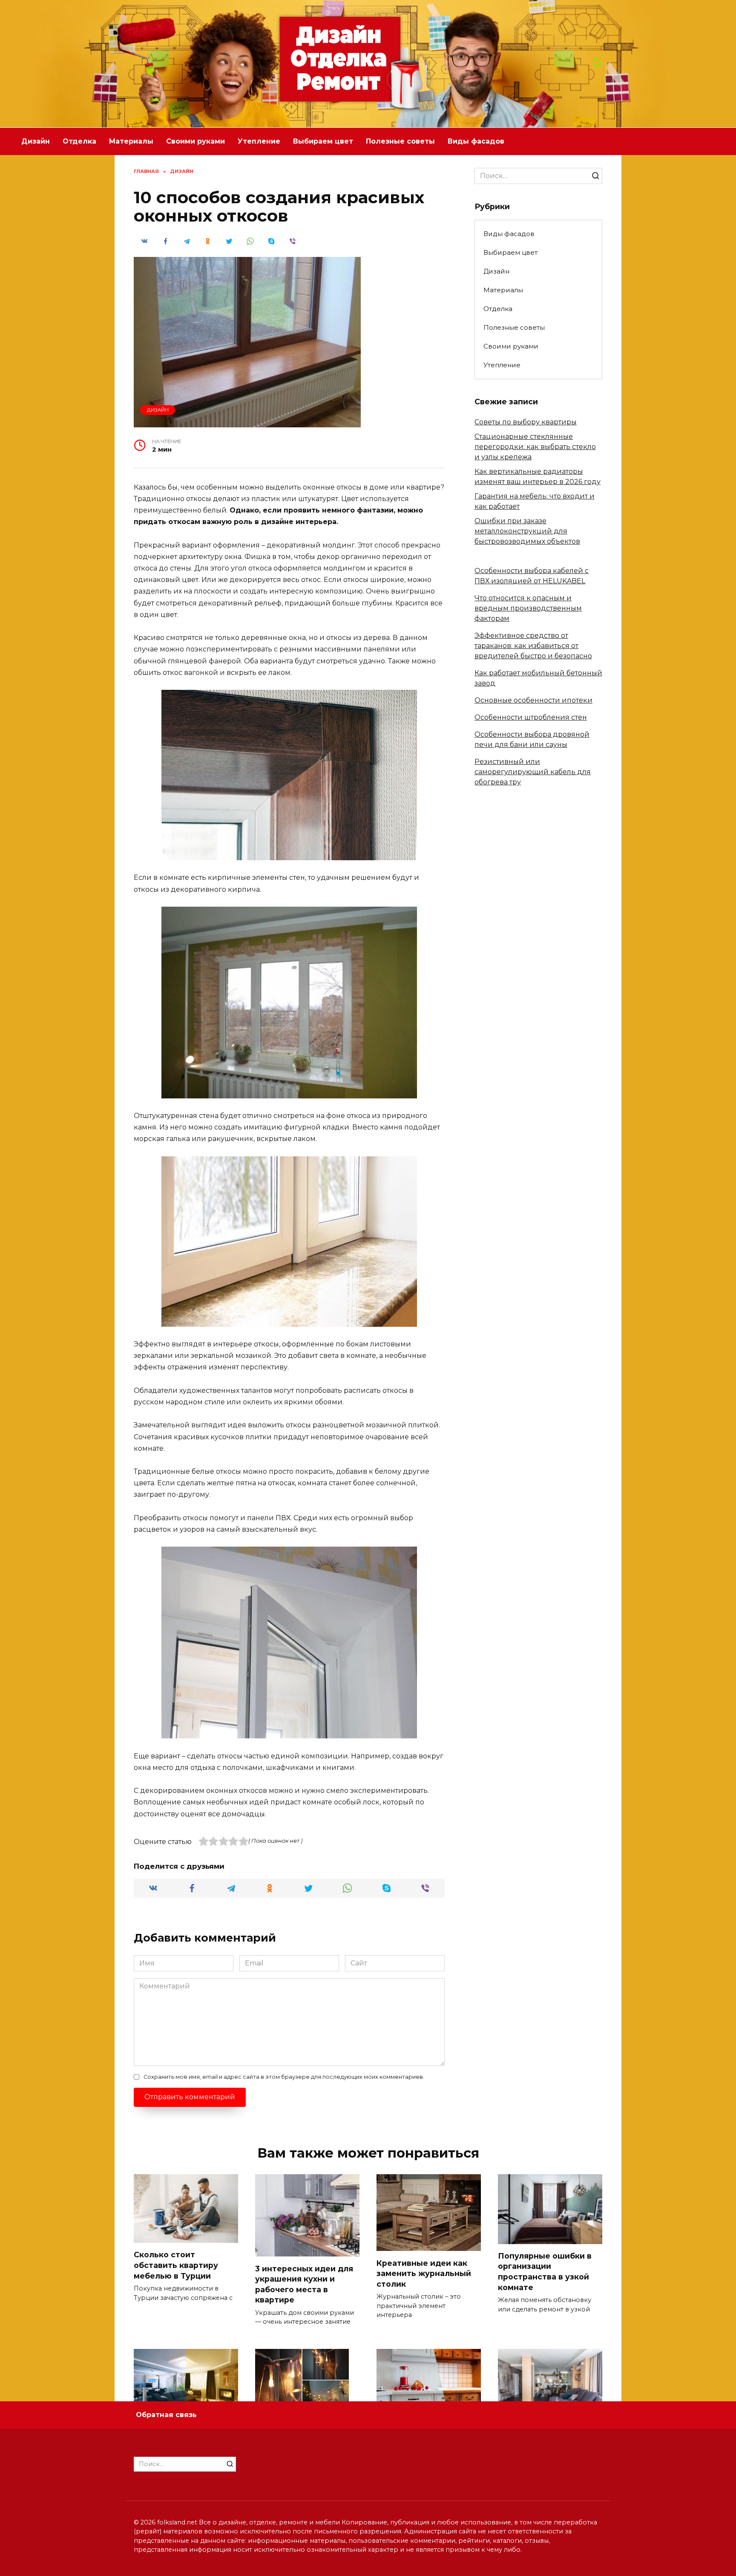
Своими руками (195, 141)
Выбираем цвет (323, 141)
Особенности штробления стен (531, 717)
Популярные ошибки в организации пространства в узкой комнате (545, 2272)
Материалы (131, 141)
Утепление (259, 141)
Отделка (79, 141)
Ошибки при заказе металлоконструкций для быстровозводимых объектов (527, 531)
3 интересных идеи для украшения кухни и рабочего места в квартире (304, 2284)
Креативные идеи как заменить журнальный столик (424, 2273)
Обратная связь (166, 2415)
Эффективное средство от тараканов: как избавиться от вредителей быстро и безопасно (533, 646)
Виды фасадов (476, 141)
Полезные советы (400, 141)
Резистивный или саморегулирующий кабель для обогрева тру (533, 772)
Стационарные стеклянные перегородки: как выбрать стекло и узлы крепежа (535, 447)
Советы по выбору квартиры (526, 422)
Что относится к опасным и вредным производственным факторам (528, 608)
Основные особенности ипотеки (533, 700)
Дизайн (36, 141)
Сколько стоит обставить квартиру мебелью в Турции (176, 2265)
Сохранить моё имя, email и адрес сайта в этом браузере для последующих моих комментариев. (284, 2077)
